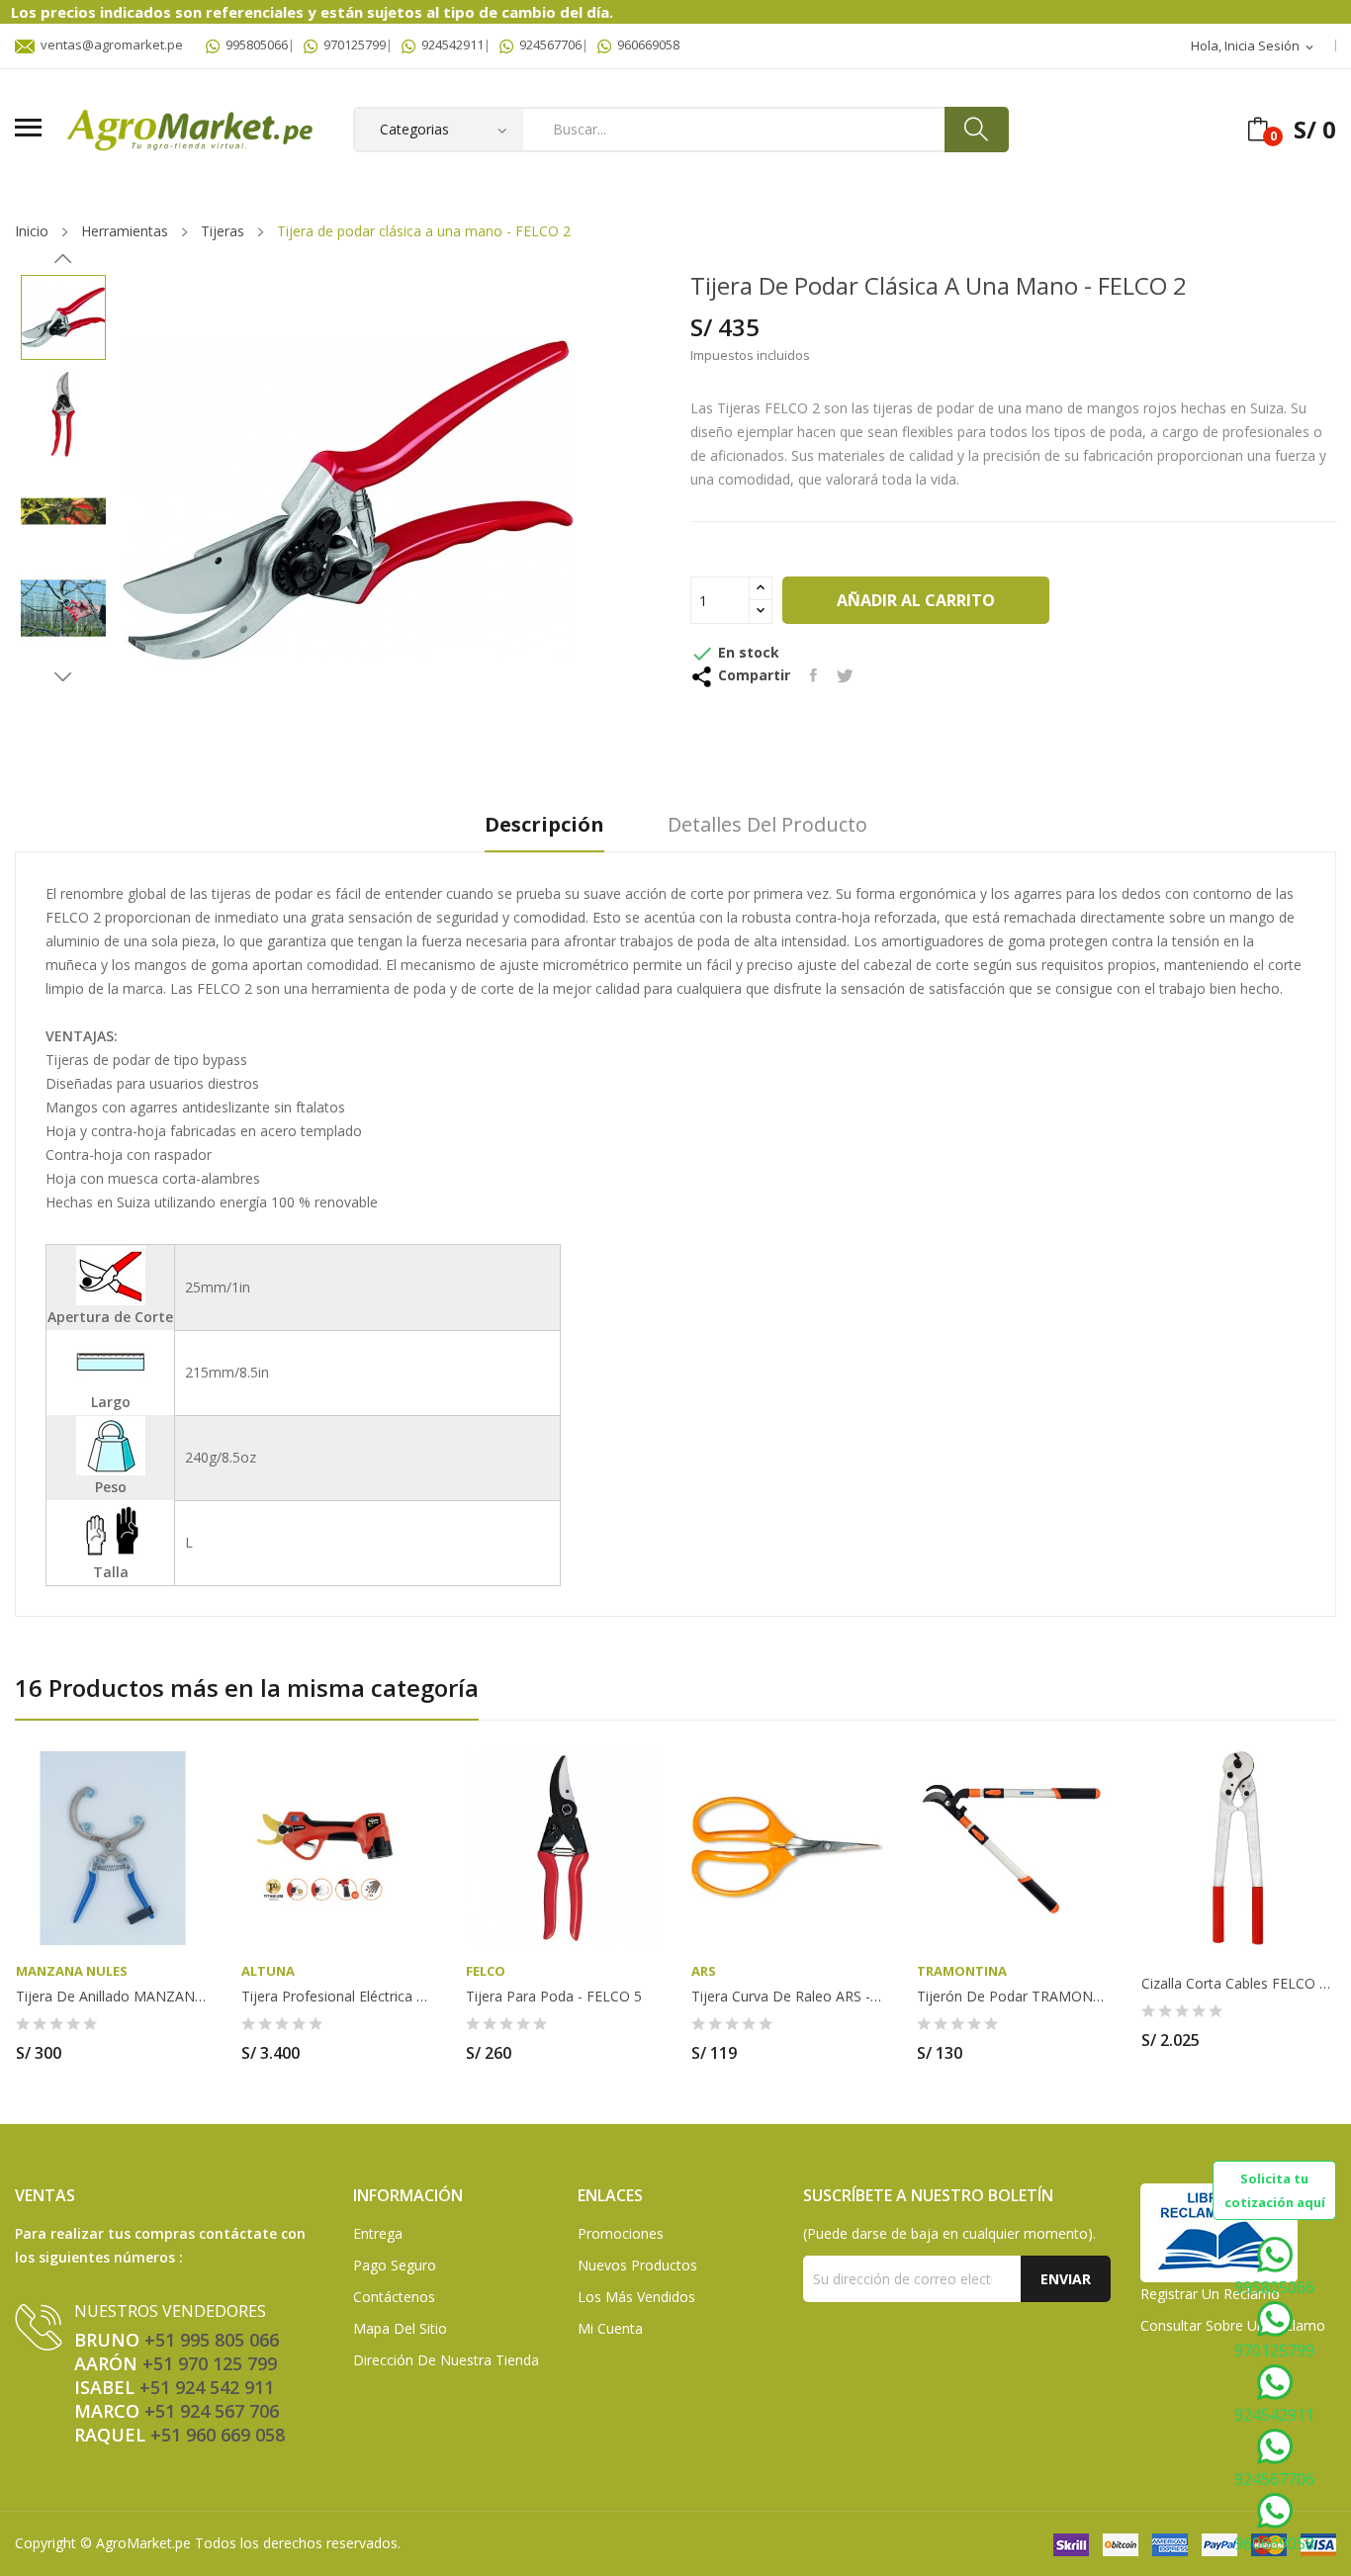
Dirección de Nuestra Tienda (446, 2360)
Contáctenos (394, 2297)
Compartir (813, 675)
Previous (63, 259)
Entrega (378, 2233)
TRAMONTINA (962, 1971)
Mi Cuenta (610, 2328)
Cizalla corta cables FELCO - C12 (1238, 1984)
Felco (486, 1971)
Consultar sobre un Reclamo (1233, 2325)
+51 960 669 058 (218, 2435)
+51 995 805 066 (212, 2340)
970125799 (352, 44)
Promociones (621, 2233)
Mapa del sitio (400, 2328)
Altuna (268, 1971)
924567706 (547, 44)
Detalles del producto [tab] (767, 825)
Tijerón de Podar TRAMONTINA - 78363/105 (1014, 1997)
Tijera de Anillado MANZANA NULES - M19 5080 (113, 1997)
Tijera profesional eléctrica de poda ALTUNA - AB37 (338, 1997)
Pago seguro (395, 2265)
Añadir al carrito (916, 600)
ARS (704, 1971)
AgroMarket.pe (143, 2543)
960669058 (645, 44)
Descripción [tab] (544, 825)
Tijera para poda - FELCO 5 (554, 1997)
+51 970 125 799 (210, 2363)
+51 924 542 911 (207, 2387)
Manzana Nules (72, 1971)
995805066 (254, 44)
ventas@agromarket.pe (109, 44)
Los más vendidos (636, 2297)
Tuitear (845, 675)
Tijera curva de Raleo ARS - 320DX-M (788, 1997)
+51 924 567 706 (212, 2411)
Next (63, 676)
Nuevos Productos (637, 2265)
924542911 (450, 44)
